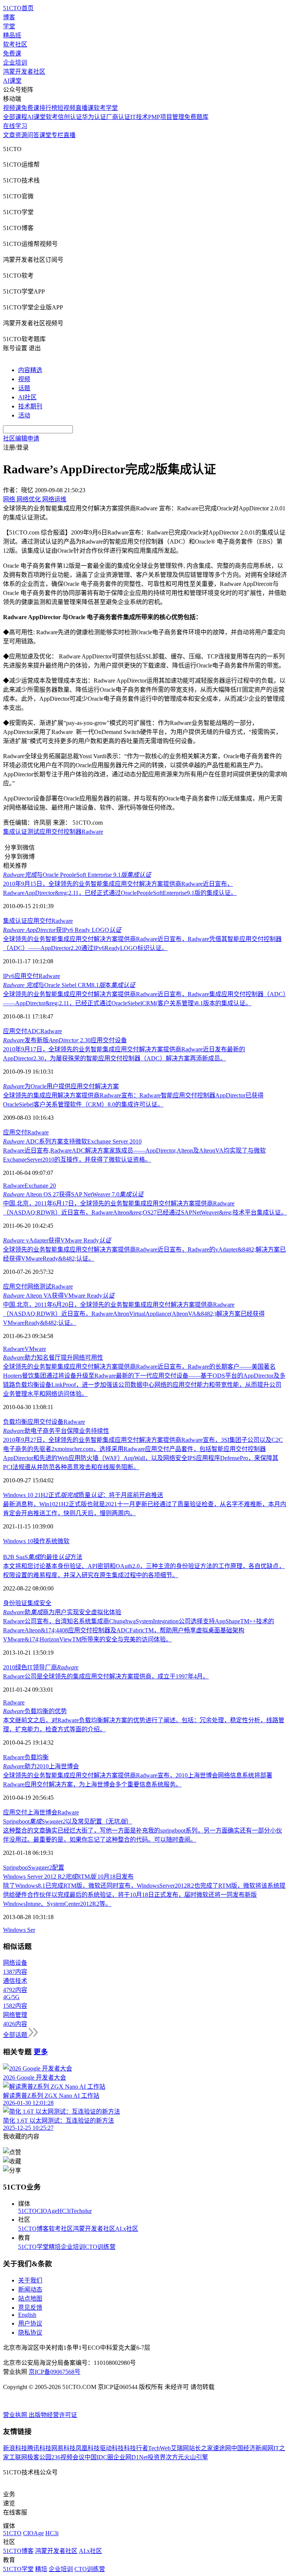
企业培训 (15, 63)
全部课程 (15, 117)
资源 (21, 135)
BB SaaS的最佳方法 (43, 1557)
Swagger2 (40, 1867)
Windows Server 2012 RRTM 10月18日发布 (68, 1877)
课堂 (45, 135)
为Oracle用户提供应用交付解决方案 (61, 1086)
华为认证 (94, 117)
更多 (41, 2052)
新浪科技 (15, 2448)
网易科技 (63, 2448)
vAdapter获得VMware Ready (57, 1240)
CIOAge (47, 2211)
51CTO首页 (18, 8)
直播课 (85, 108)
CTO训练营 (100, 2247)
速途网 (222, 2448)
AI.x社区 (127, 2229)
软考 (52, 117)
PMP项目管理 (166, 117)
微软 (63, 1541)
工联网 (18, 2457)
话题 (24, 388)
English (27, 2315)
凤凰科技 (88, 2448)
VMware (35, 1349)
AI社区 (27, 397)
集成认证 (15, 921)
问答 (33, 135)
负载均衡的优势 (35, 1711)
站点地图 (30, 2299)
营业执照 (16, 2415)
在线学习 (15, 126)
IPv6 (9, 976)
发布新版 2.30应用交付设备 (65, 1040)
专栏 (57, 135)
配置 (58, 1867)
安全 (45, 1603)
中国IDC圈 (99, 2457)
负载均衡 (15, 1422)
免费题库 (196, 117)
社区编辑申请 (21, 438)
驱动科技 (112, 2448)
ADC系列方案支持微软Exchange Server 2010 (72, 1141)
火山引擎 (196, 2457)
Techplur (81, 2211)
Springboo (15, 1867)
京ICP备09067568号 (55, 2372)
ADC (34, 1031)
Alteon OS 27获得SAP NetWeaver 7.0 (73, 1194)
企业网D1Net (130, 2457)
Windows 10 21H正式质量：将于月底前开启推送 (83, 1495)
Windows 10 (18, 1541)
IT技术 (139, 117)
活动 (24, 415)
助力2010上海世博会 (41, 1766)
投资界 (157, 2457)
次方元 (175, 2457)
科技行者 (136, 2448)
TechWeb (159, 2448)
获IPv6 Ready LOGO (62, 930)
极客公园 (39, 2457)
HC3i (64, 2211)
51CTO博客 (33, 2229)
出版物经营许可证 (53, 2415)
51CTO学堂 (33, 2247)
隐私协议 (30, 2333)
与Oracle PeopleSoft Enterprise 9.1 (77, 875)
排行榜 (48, 108)
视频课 (12, 108)
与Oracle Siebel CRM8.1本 (69, 985)
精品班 (12, 35)
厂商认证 (118, 117)
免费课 (12, 53)
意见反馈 (30, 2308)
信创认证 (70, 117)
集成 (33, 1603)
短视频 (66, 108)
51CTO (27, 2211)
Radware (92, 832)
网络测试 (39, 1286)
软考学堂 (106, 108)
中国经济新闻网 (252, 2448)
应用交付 (39, 921)
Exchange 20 (40, 1186)
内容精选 (30, 370)
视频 (24, 379)
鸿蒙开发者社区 (24, 72)
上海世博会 (42, 1812)
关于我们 (30, 2280)
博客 (9, 17)
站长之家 (201, 2448)
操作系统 (45, 1541)
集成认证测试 (21, 832)
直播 (69, 135)
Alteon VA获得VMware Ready (59, 1296)
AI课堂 (12, 81)
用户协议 (30, 2323)
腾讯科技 (39, 2448)
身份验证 (15, 1603)
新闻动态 (30, 2289)
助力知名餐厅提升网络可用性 (53, 1358)
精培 (55, 2247)
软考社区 (15, 44)
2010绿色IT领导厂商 (41, 1667)
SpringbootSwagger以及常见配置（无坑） (68, 1821)
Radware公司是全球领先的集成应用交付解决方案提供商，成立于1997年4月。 (106, 1676)
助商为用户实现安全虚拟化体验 (62, 1612)
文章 (9, 135)
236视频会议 (68, 2457)
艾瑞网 (180, 2448)
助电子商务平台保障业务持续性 (56, 1431)
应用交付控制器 (60, 832)
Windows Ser (19, 1930)
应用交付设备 (45, 1422)
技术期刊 (30, 406)
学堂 (9, 26)
